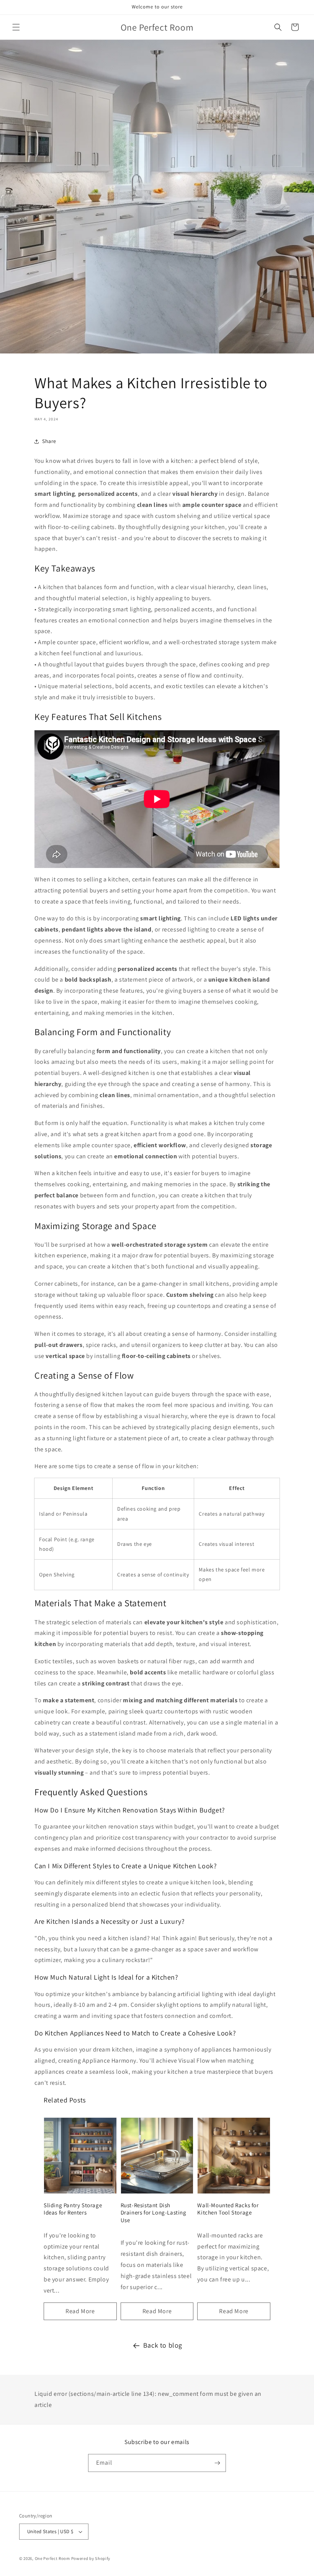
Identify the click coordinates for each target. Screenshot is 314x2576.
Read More (80, 2311)
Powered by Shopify (91, 2558)
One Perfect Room (52, 2558)
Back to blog (163, 2345)
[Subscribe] (217, 2463)
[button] (16, 27)
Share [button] (49, 441)
